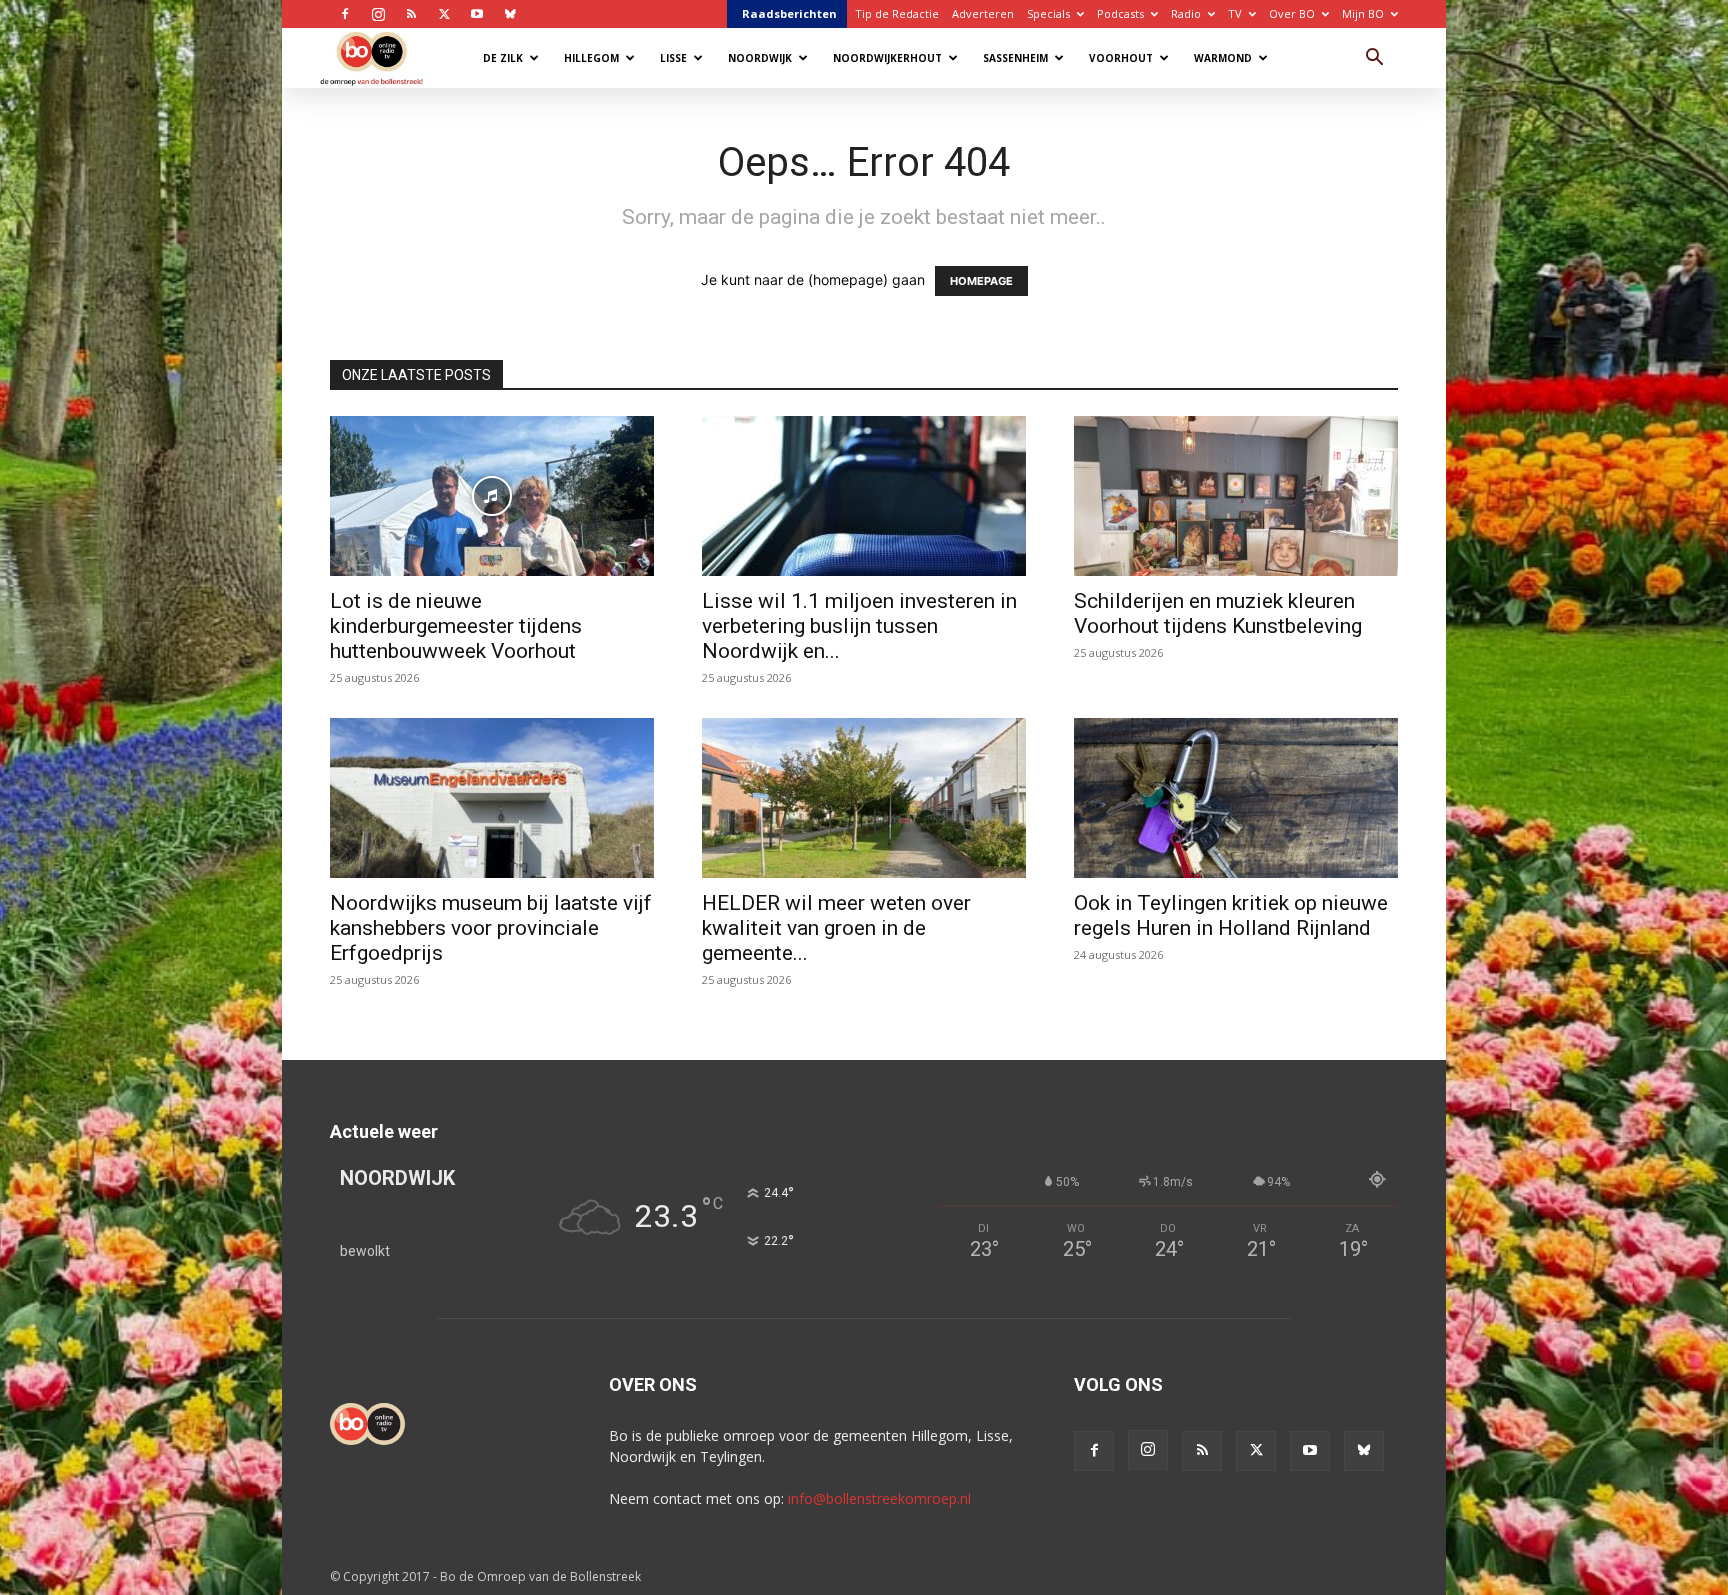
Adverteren (983, 13)
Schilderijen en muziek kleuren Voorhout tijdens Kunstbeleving (1218, 613)
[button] (1374, 59)
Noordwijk (760, 58)
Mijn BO (1363, 13)
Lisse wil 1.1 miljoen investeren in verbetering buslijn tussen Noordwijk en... (859, 626)
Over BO (1292, 13)
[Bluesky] (510, 14)
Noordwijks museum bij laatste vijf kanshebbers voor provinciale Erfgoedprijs (491, 928)
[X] (444, 14)
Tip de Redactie (897, 13)
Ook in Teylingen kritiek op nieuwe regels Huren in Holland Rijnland (1231, 915)
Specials (1048, 13)
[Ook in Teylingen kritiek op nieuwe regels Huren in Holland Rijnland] (1236, 798)
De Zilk (503, 58)
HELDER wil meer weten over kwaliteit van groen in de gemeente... (836, 928)
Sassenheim (1015, 58)
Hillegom (591, 58)
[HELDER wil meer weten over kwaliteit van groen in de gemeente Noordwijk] (864, 798)
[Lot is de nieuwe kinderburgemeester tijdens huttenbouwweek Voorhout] (492, 496)
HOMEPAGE (981, 281)
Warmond (1223, 58)
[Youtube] (477, 14)
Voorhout (1121, 58)
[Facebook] (345, 14)
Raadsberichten (789, 13)
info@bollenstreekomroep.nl (879, 1498)
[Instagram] (378, 14)
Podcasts (1120, 13)
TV (1235, 13)
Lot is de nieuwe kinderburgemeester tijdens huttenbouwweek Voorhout (456, 626)
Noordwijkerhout (887, 58)
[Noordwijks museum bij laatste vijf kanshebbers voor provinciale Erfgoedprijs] (492, 798)
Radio (1186, 13)
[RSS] (411, 14)
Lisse (673, 58)
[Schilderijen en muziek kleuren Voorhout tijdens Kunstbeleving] (1236, 496)
